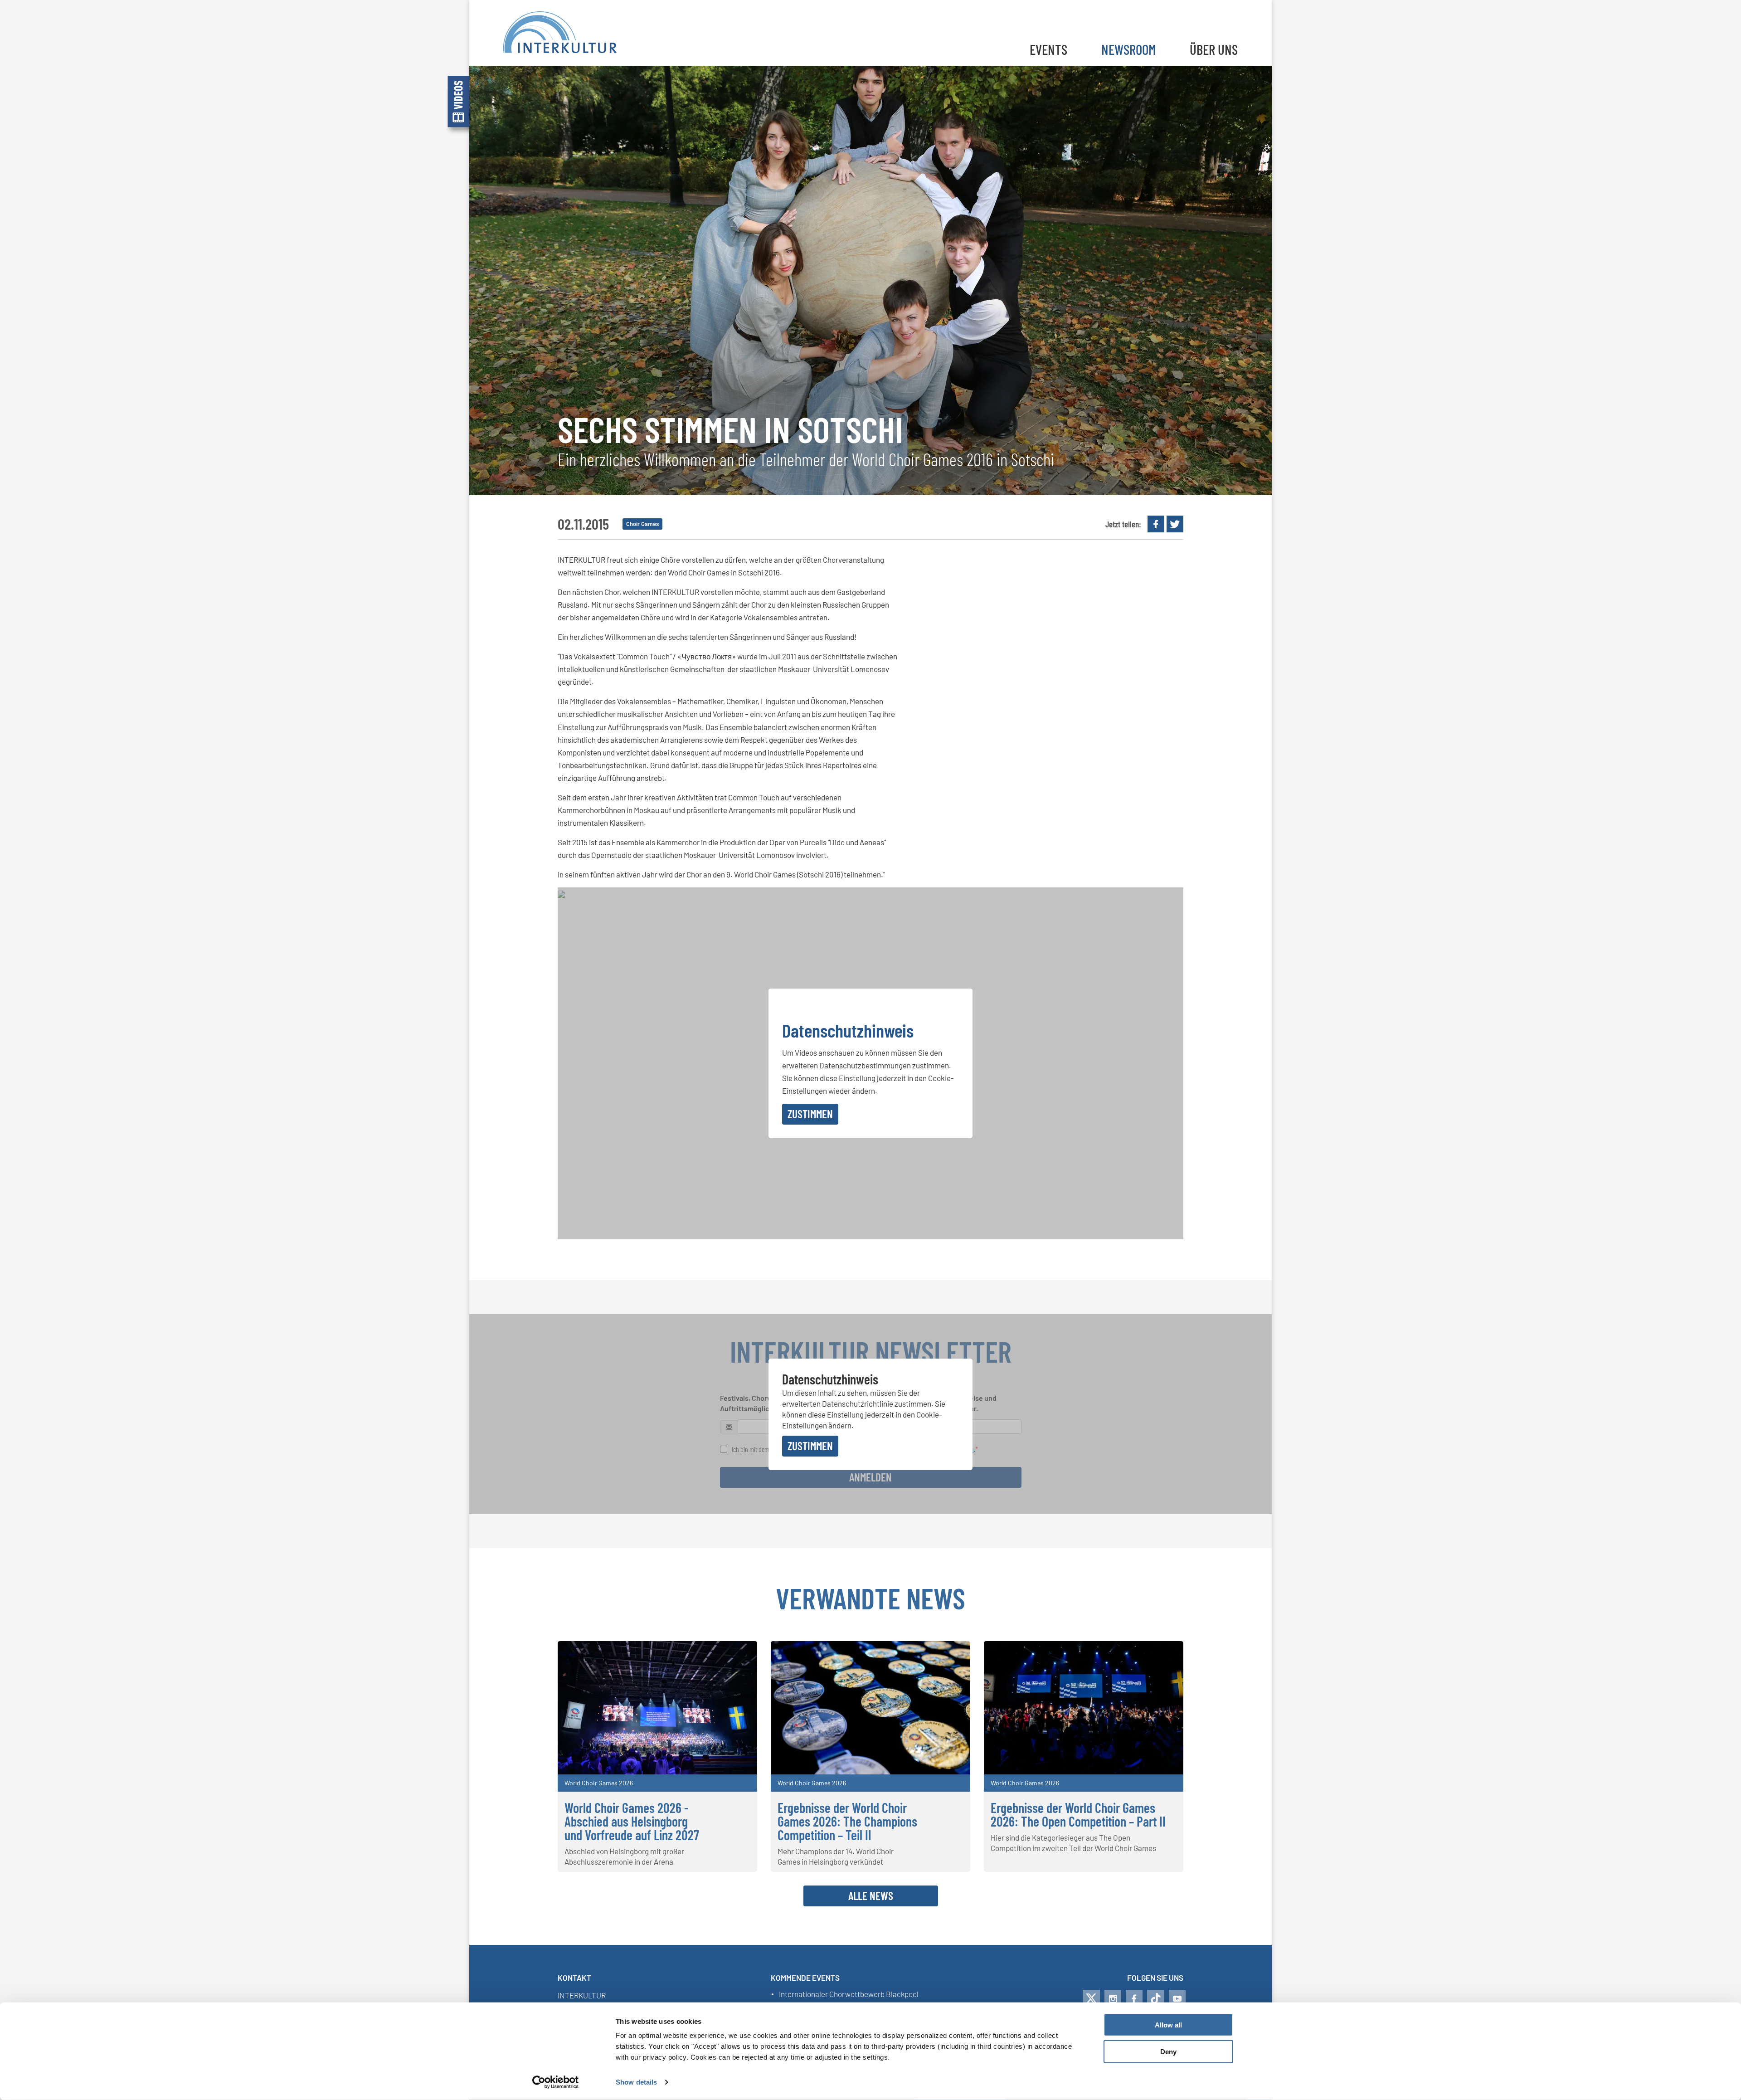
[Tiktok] (1156, 1998)
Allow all (1168, 2025)
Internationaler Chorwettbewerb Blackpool (849, 1994)
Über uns (1214, 49)
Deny (1168, 2052)
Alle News (871, 1895)
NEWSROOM (1128, 49)
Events (1048, 49)
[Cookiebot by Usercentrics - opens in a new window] (556, 2082)
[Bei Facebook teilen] (1156, 524)
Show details (636, 2082)
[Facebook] (1134, 1998)
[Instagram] (1113, 1998)
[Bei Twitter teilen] (1175, 524)
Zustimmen (810, 1114)
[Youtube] (1177, 1998)
